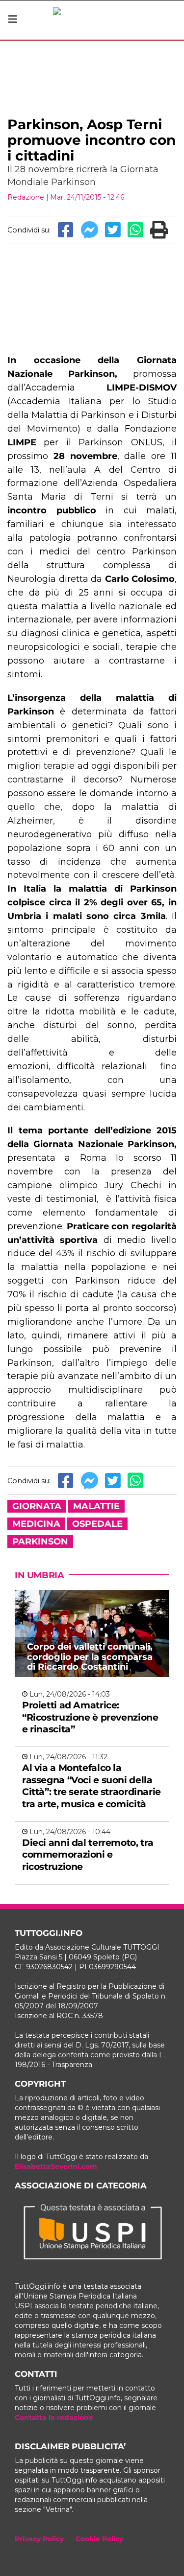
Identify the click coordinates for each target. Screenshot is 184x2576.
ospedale (97, 1524)
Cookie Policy (99, 2539)
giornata (37, 1506)
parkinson (40, 1541)
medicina (36, 1524)
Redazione (26, 197)
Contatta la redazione (54, 2417)
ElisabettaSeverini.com (56, 2166)
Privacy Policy (39, 2539)
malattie (96, 1506)
